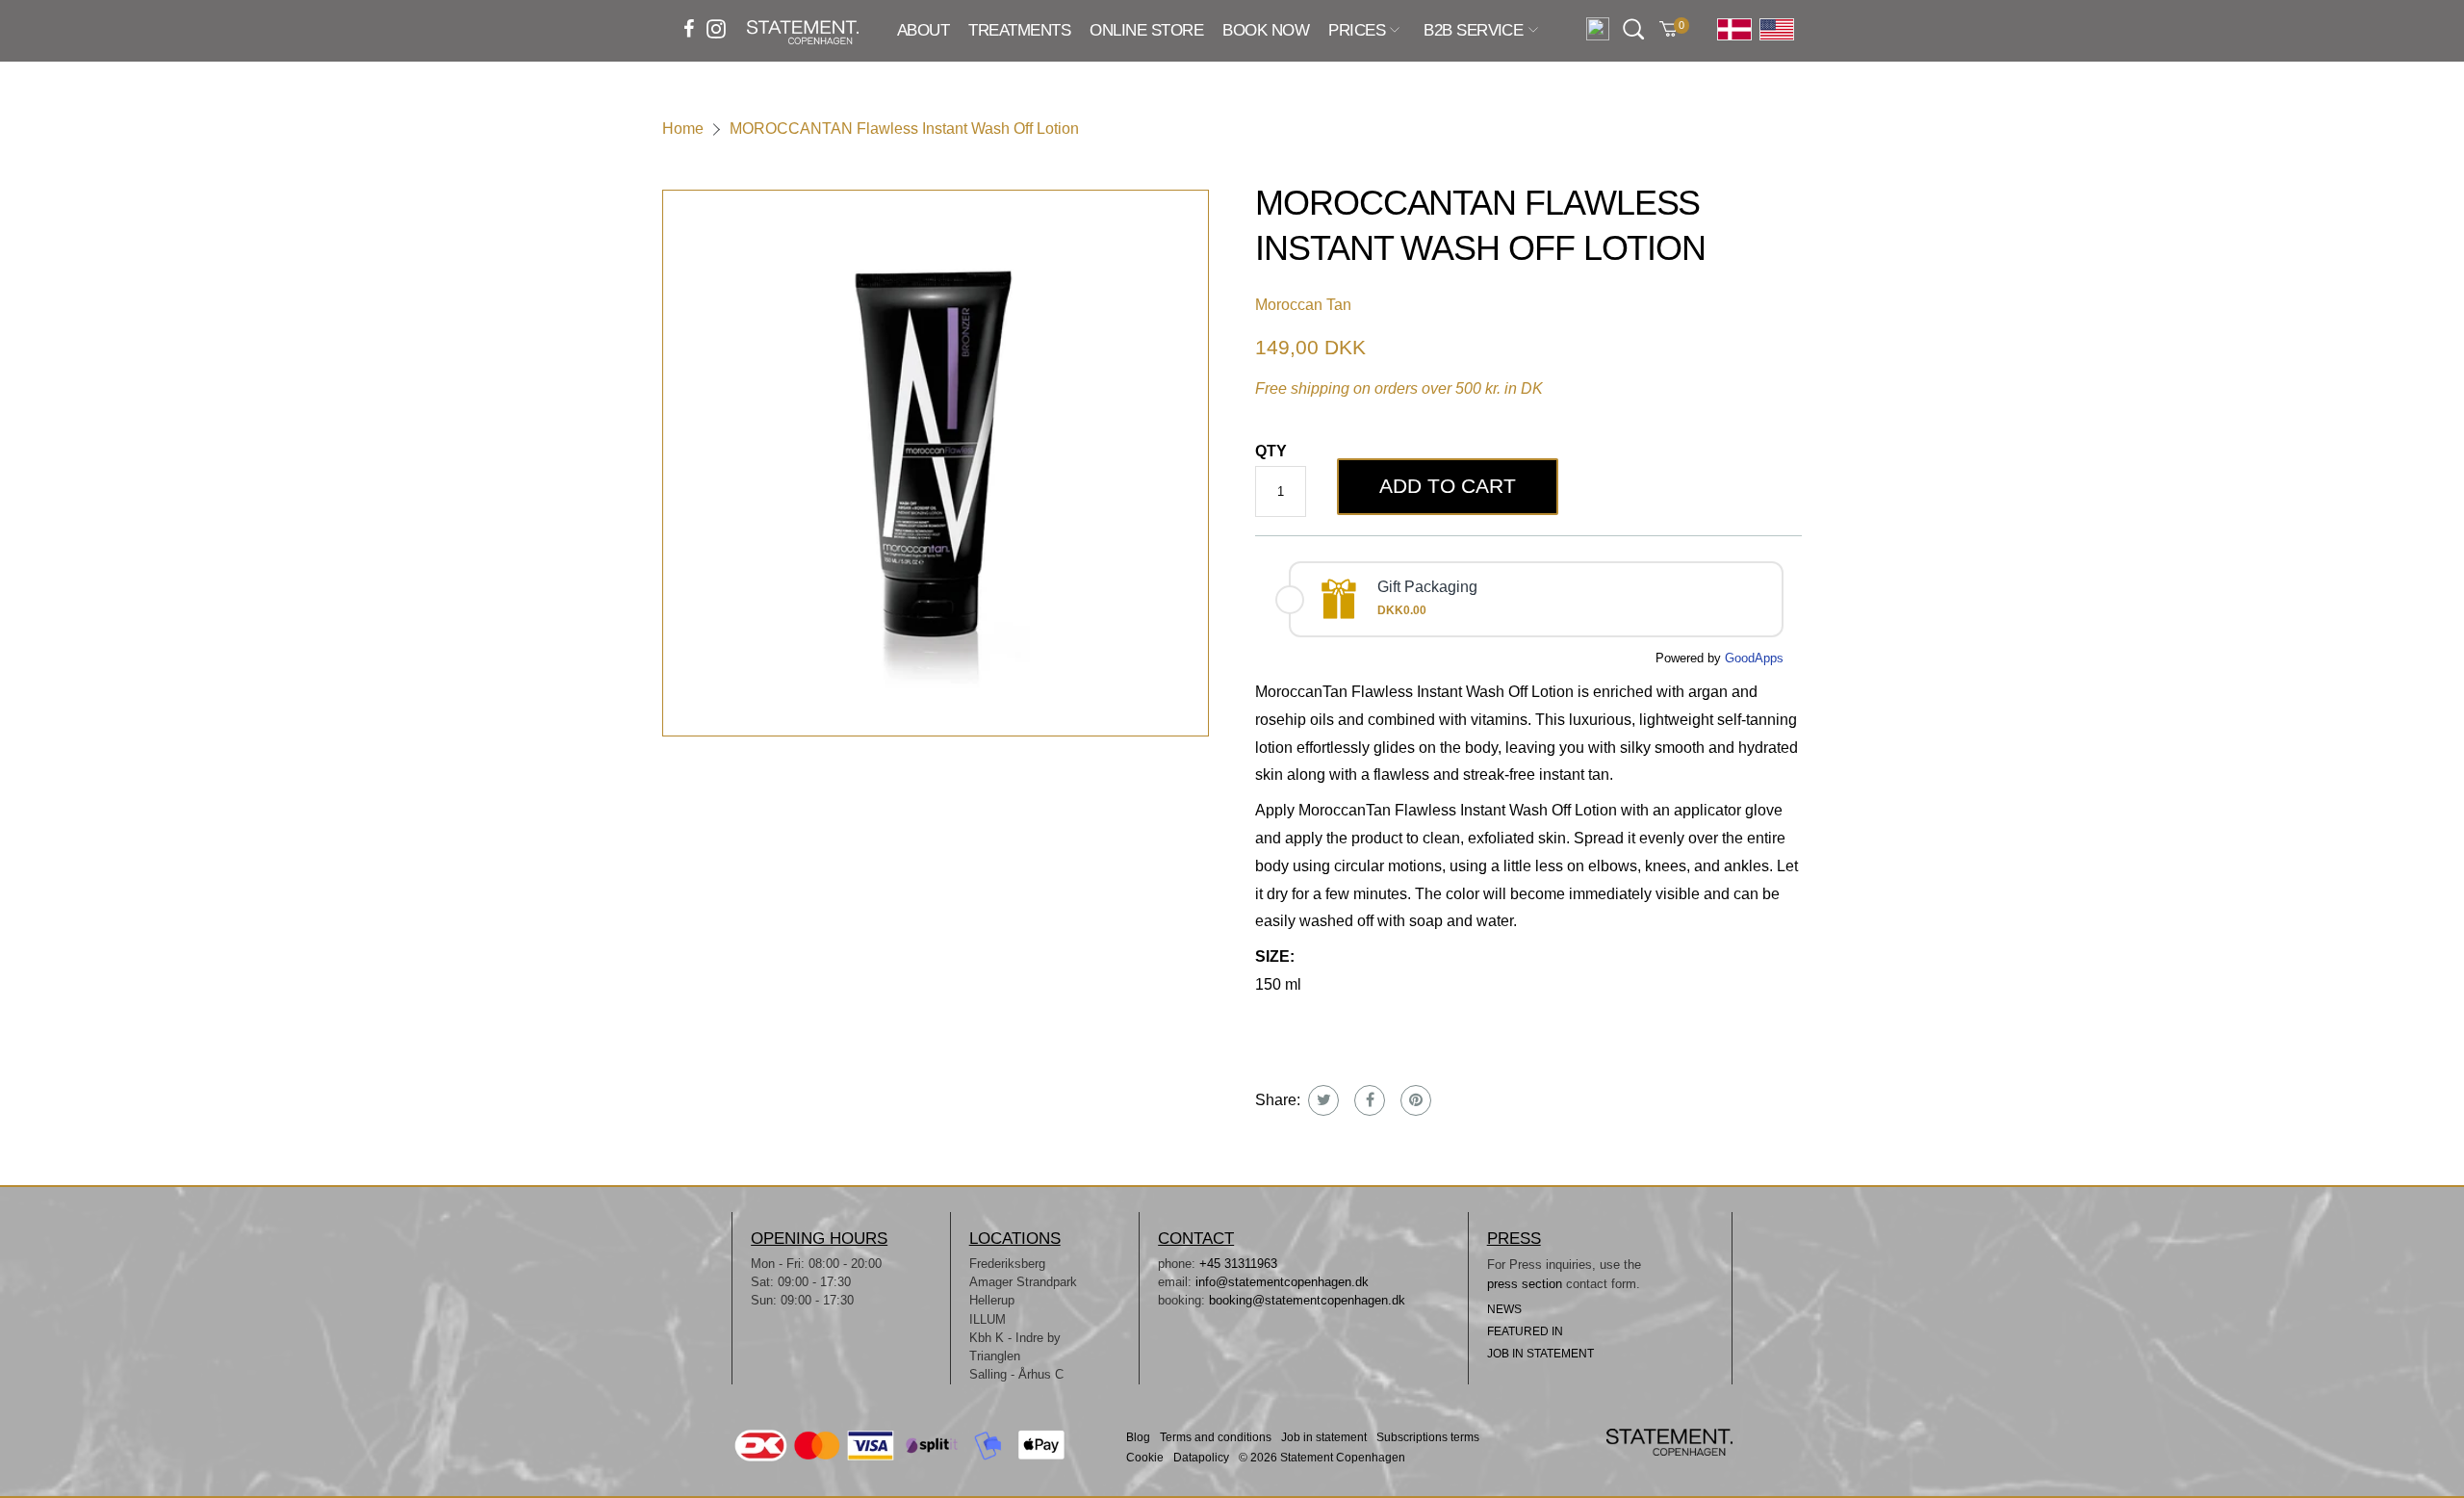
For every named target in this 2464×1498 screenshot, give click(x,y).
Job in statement (1324, 1438)
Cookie (1145, 1458)
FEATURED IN (1525, 1331)
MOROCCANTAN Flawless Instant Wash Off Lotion (904, 129)
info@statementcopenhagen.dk (1282, 1282)
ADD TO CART (1448, 486)
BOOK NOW (1266, 30)
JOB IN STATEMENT (1540, 1354)
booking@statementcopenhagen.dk (1307, 1300)
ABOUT (923, 30)
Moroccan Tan (1303, 305)
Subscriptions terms (1428, 1438)
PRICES (1357, 31)
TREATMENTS (1019, 30)
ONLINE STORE (1146, 30)
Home (683, 129)
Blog (1138, 1438)
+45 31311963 (1238, 1264)
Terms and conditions (1216, 1438)
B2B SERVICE (1473, 31)
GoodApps (1754, 658)
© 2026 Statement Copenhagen (1322, 1458)
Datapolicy (1201, 1458)
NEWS (1504, 1309)
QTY (1271, 451)
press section (1527, 1284)
